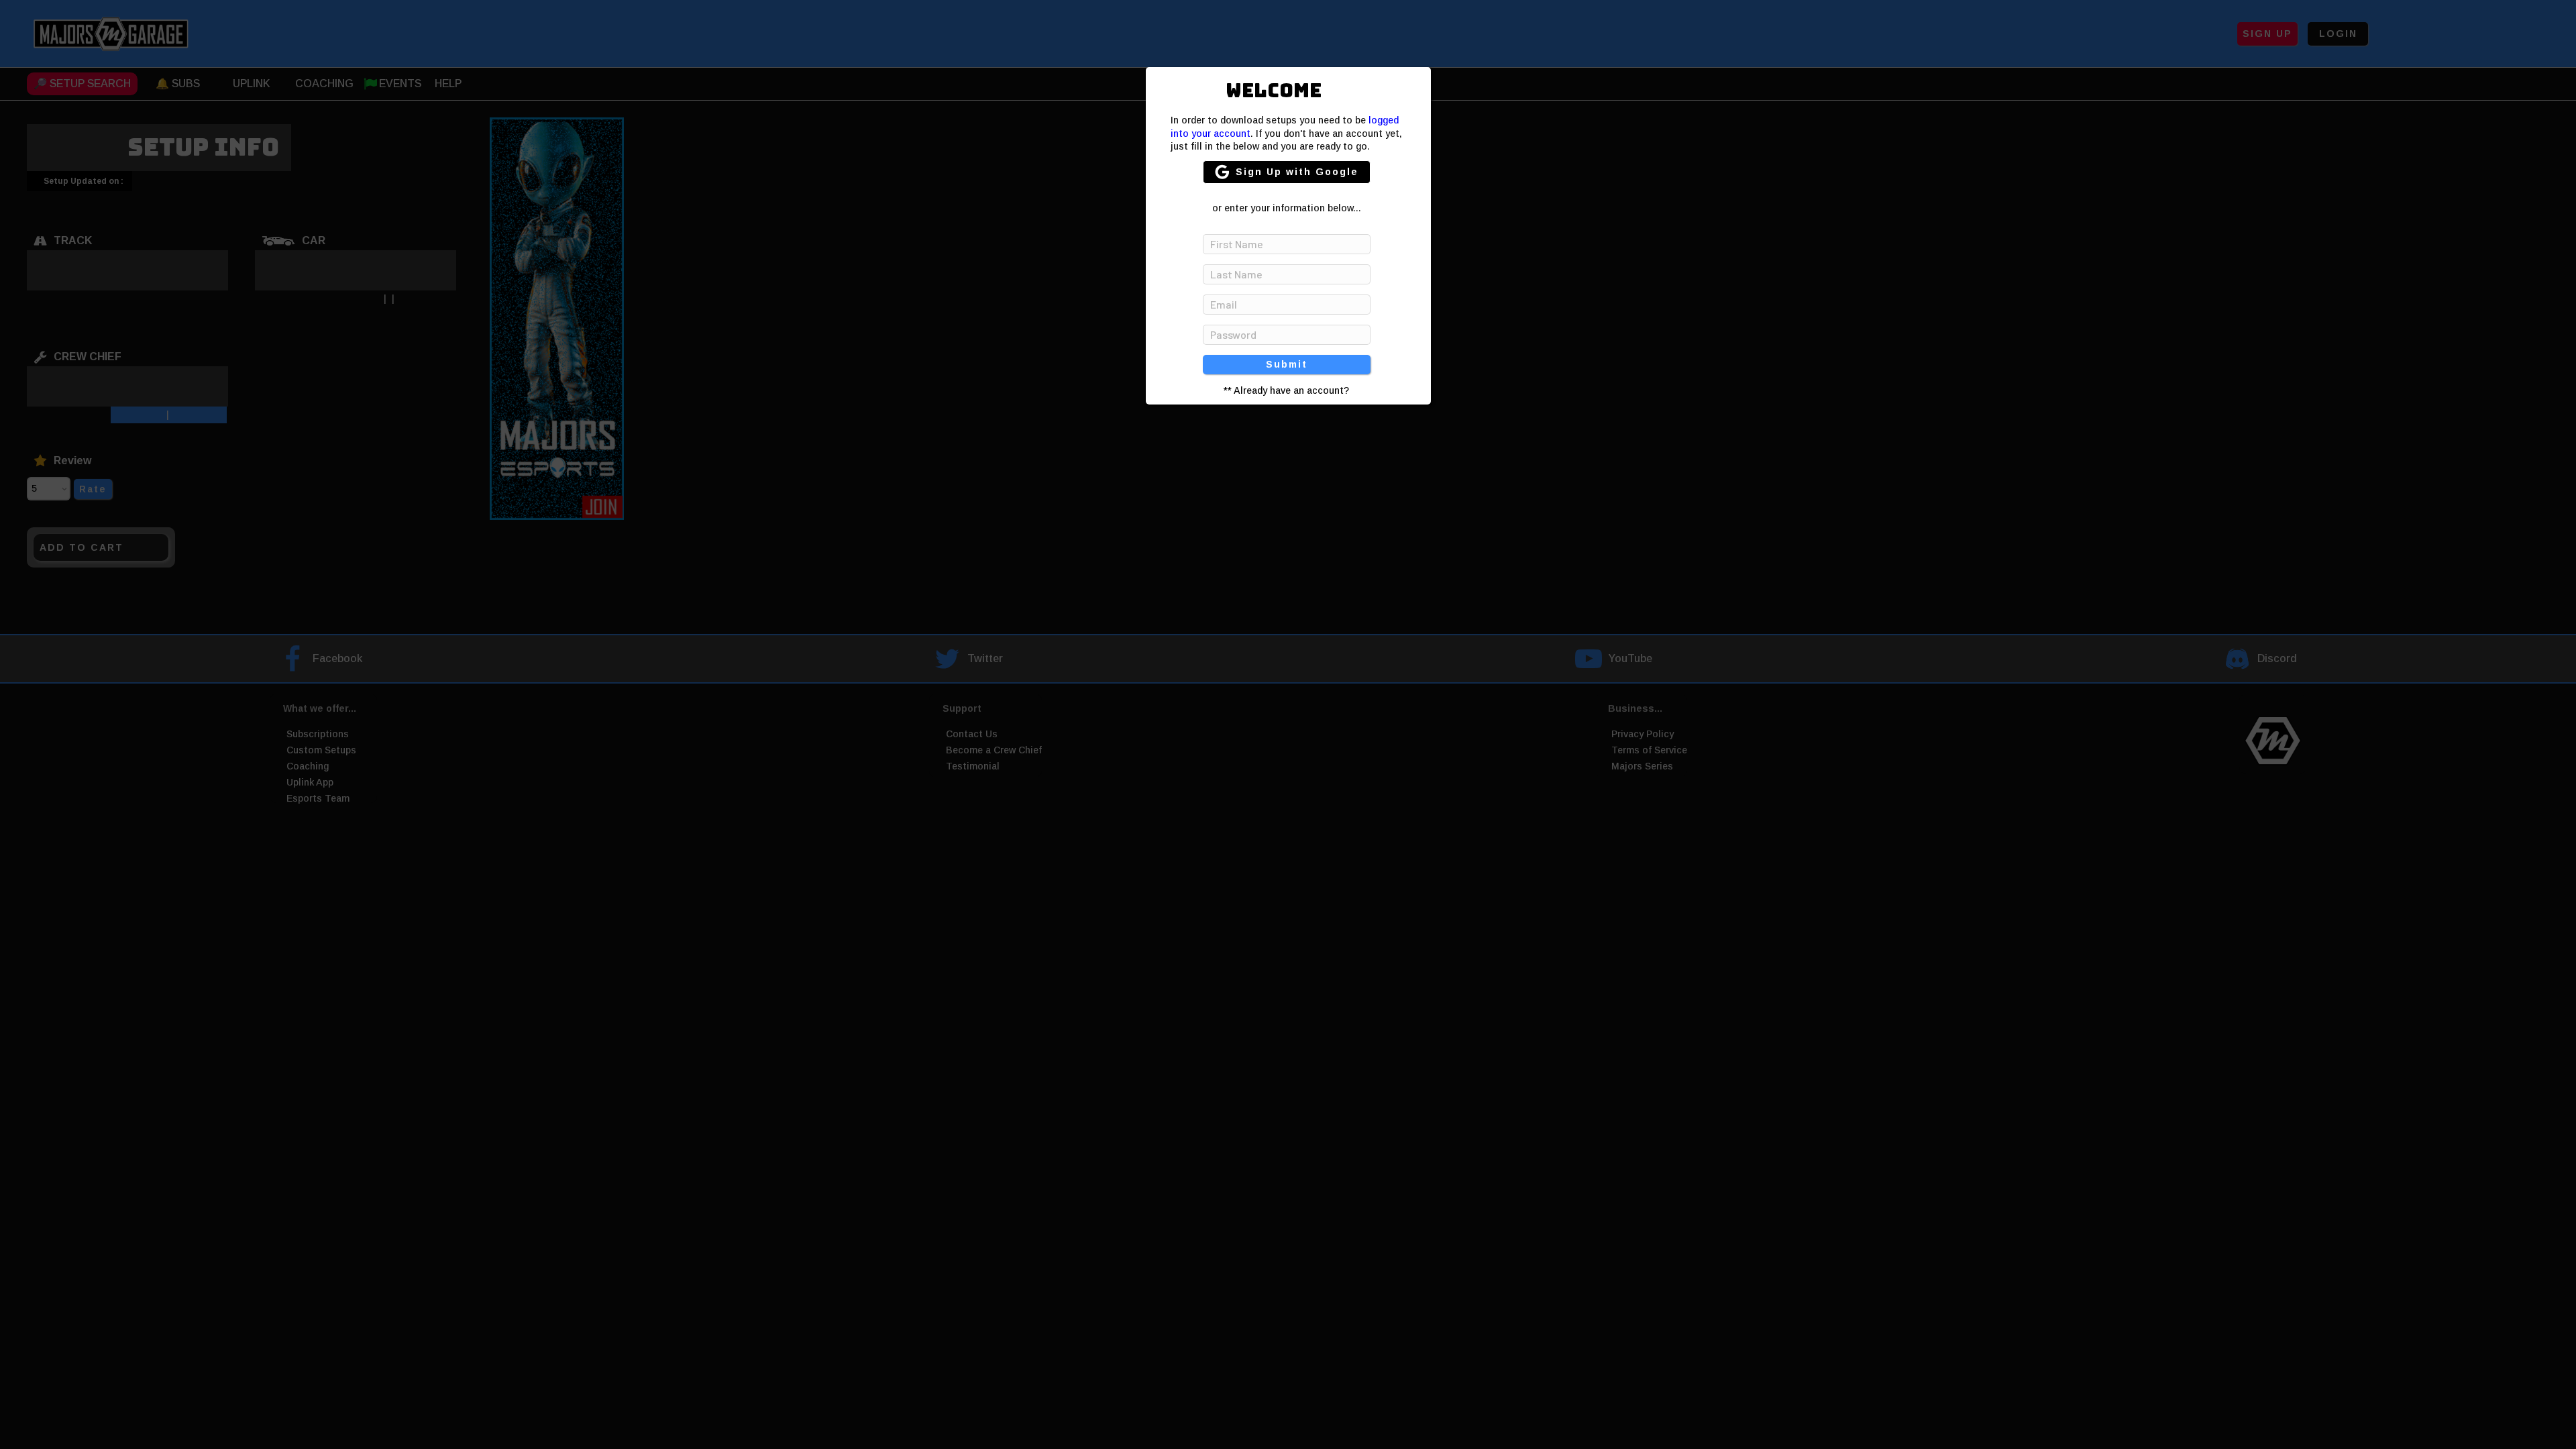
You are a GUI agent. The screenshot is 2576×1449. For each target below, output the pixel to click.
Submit (1287, 364)
